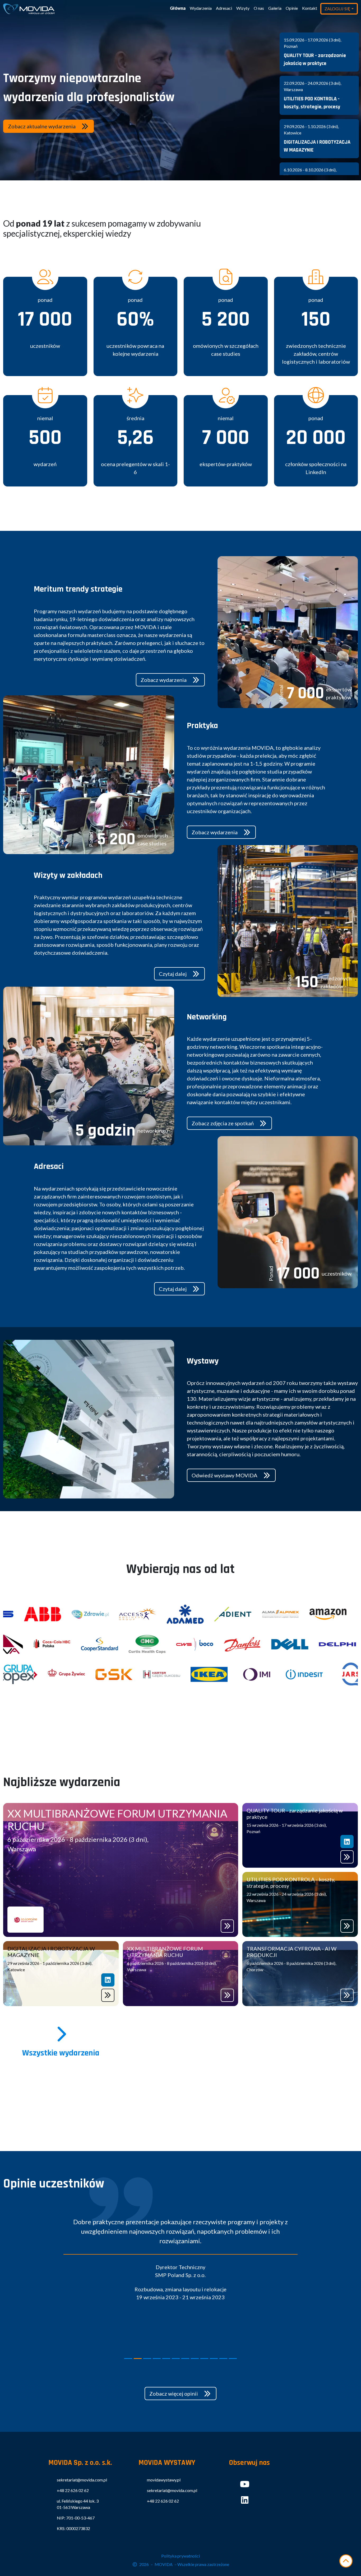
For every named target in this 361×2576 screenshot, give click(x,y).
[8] (195, 2359)
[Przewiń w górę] (346, 2561)
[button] (48, 126)
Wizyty (243, 8)
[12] (233, 2359)
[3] (147, 2359)
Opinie (292, 8)
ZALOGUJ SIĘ (337, 9)
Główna (178, 8)
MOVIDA (164, 2564)
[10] (214, 2359)
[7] (185, 2359)
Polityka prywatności (181, 2556)
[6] (176, 2359)
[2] (138, 2359)
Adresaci (224, 8)
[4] (157, 2359)
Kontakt (310, 8)
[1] (128, 2359)
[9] (204, 2359)
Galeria (275, 8)
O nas (259, 8)
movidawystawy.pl (164, 2480)
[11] (223, 2359)
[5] (166, 2359)
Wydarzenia (201, 8)
